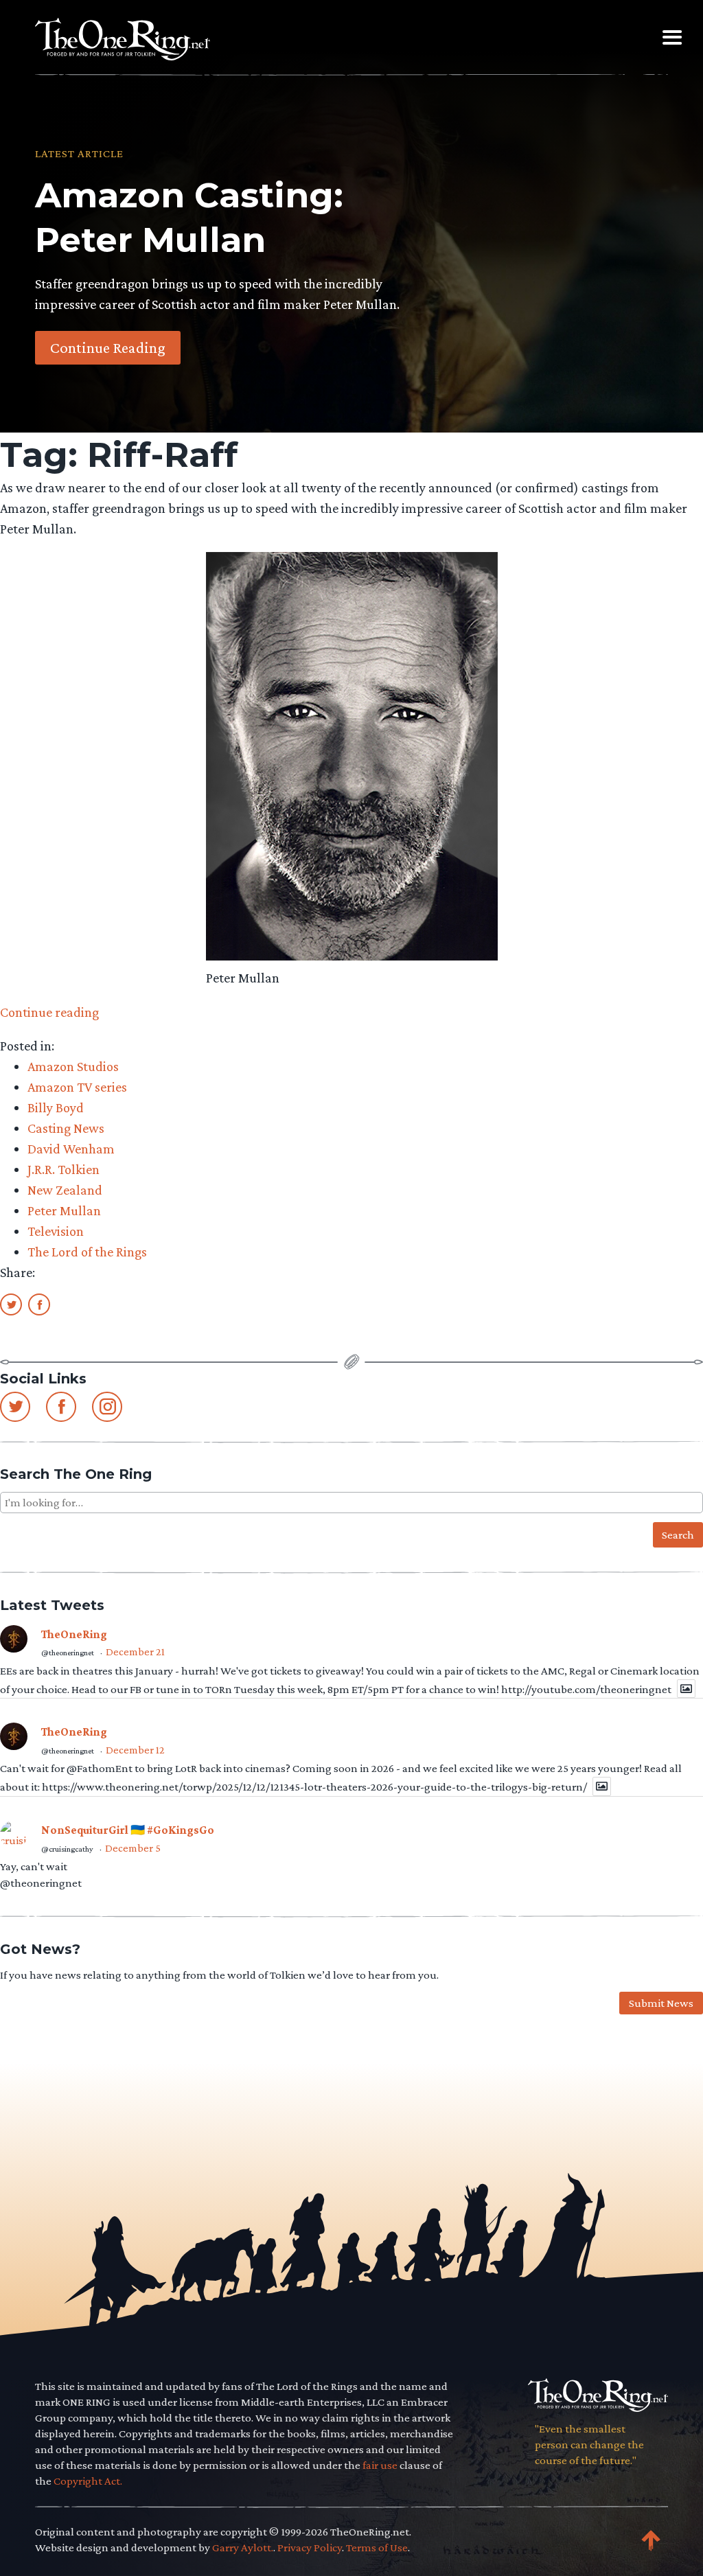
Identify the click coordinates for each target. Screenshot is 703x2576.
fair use (380, 2465)
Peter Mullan (64, 1210)
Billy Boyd (56, 1107)
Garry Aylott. (243, 2548)
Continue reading (49, 1012)
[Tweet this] (11, 1304)
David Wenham (71, 1149)
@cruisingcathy (67, 1849)
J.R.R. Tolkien (64, 1169)
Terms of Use (377, 2548)
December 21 (135, 1652)
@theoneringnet (68, 1653)
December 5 (133, 1848)
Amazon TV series (77, 1087)
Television (56, 1231)
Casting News (66, 1128)
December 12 (135, 1750)
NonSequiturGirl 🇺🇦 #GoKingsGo (128, 1830)
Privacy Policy (310, 2548)
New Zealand (65, 1190)
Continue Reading (108, 347)
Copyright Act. (88, 2481)
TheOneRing (74, 1634)
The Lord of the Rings (87, 1252)
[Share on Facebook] (39, 1304)
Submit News (661, 2003)
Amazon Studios (73, 1066)
